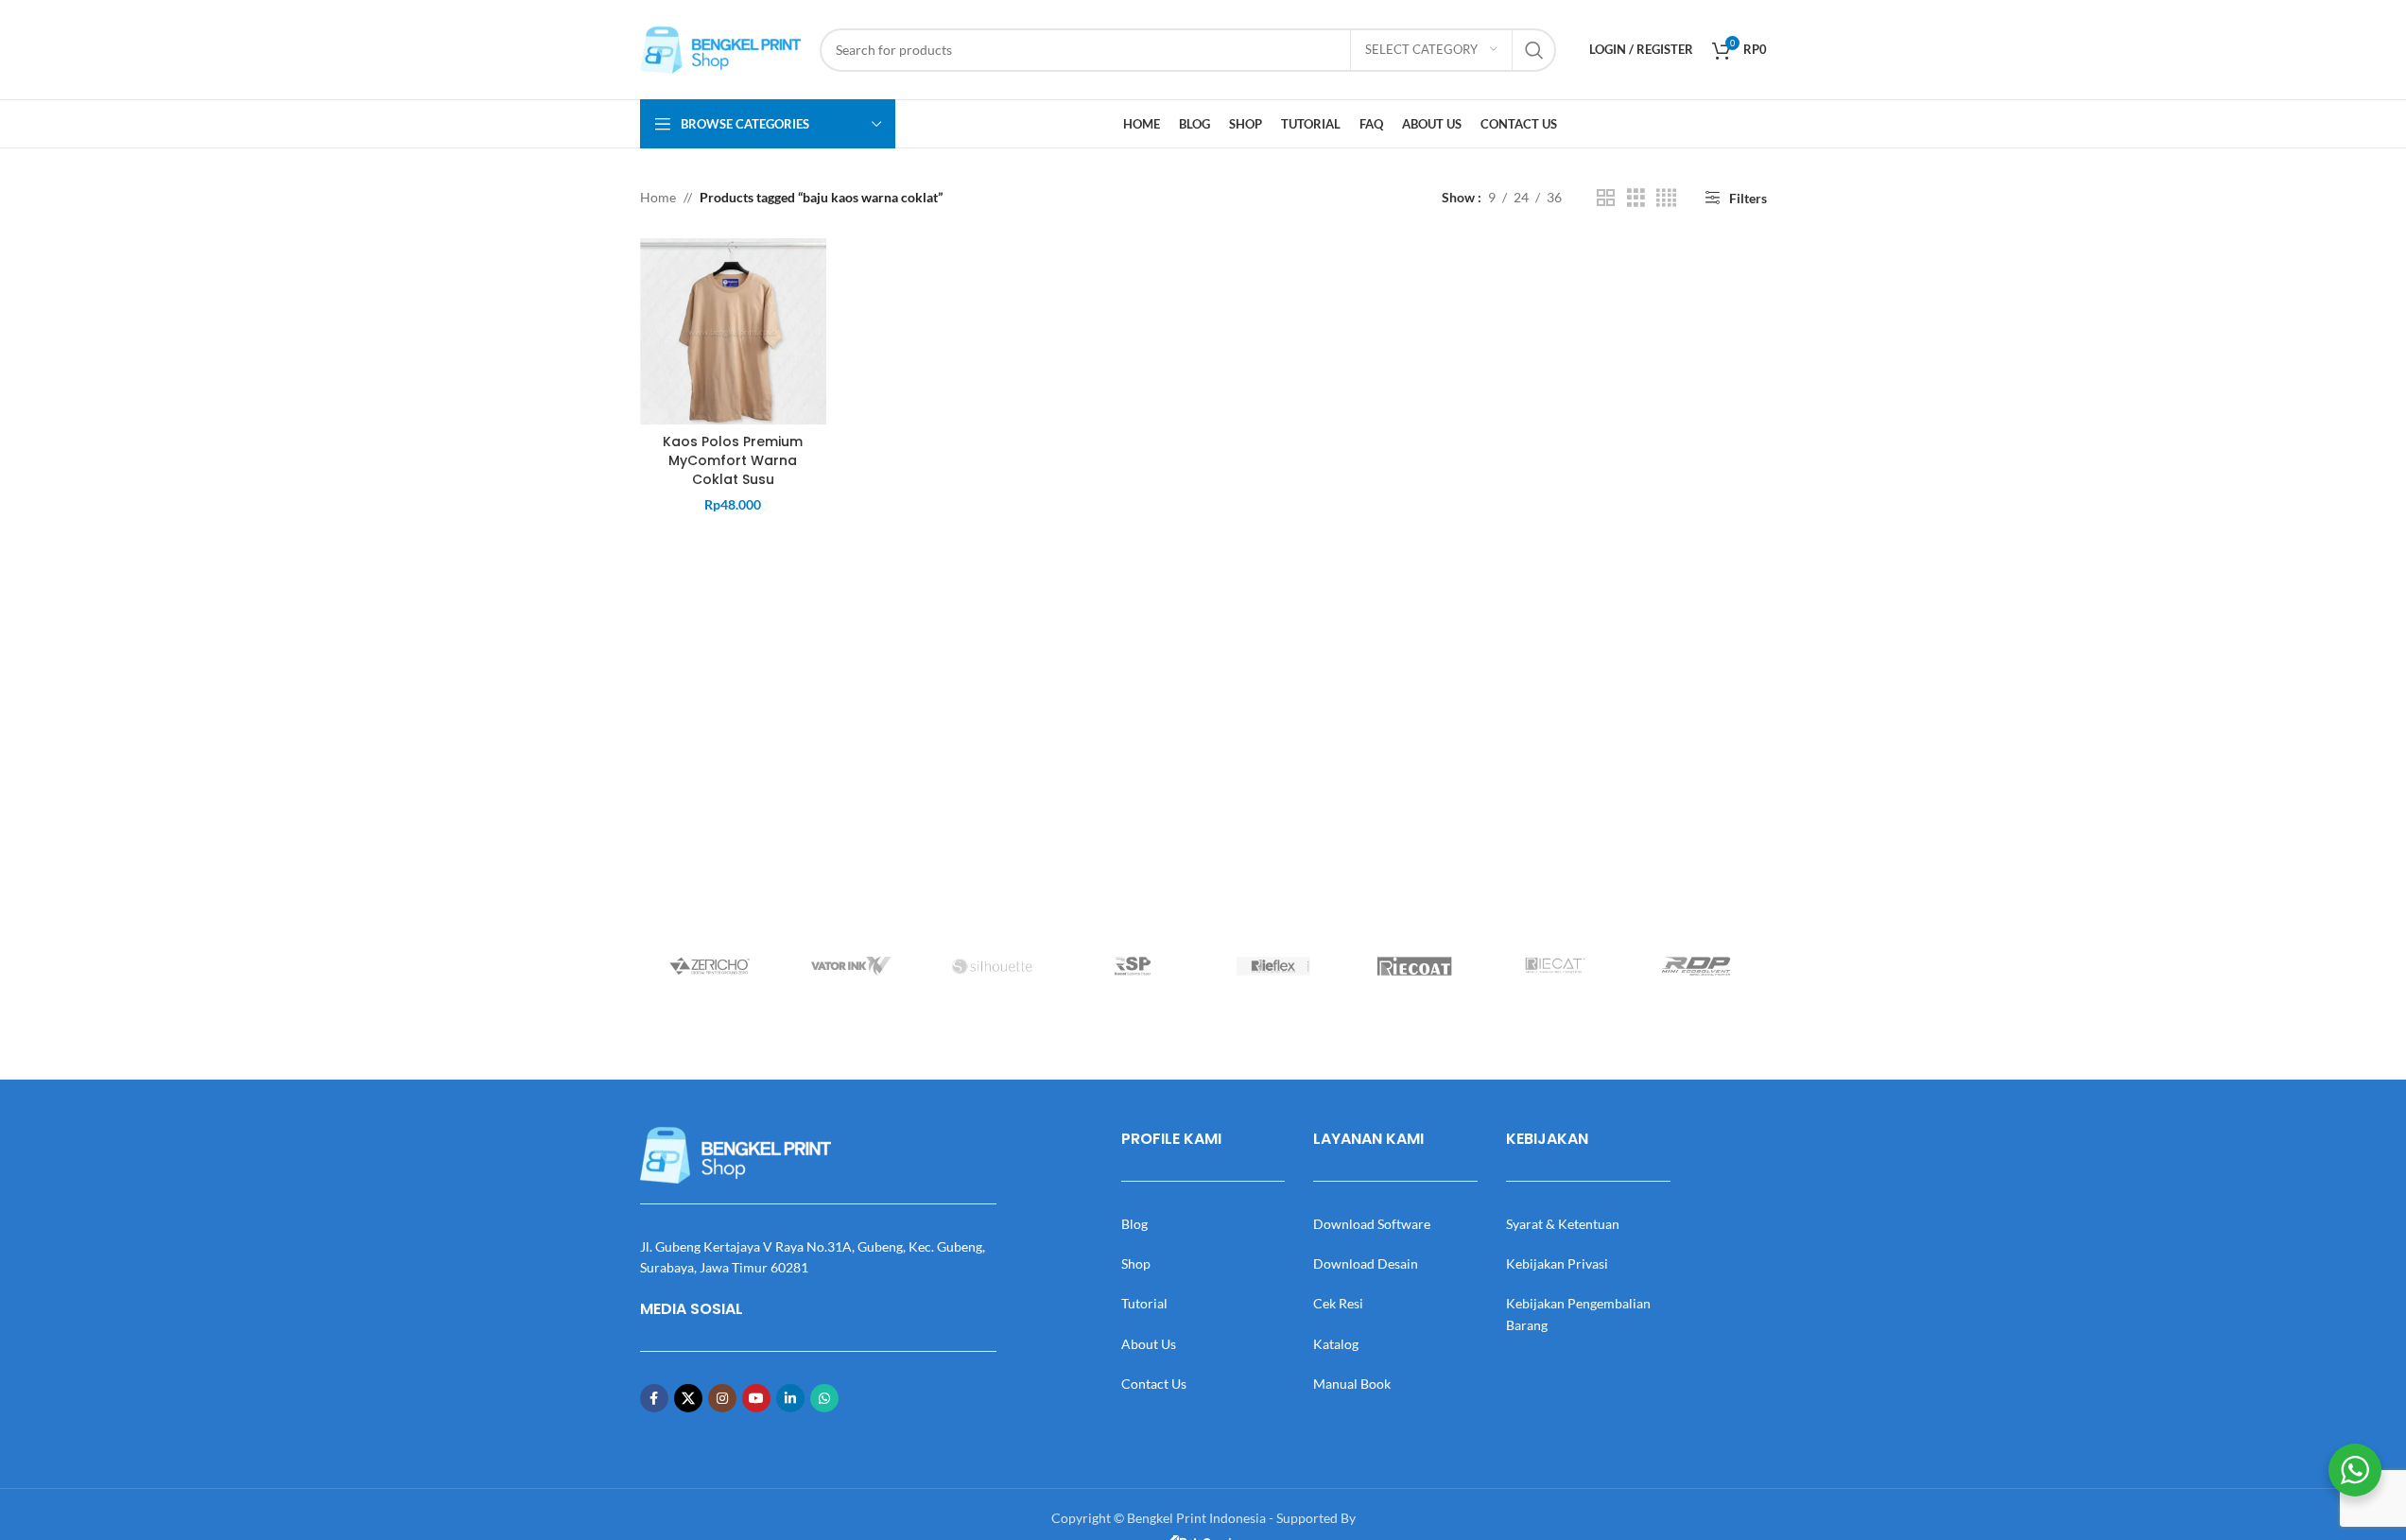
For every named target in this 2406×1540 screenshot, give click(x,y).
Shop (1136, 1263)
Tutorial (1144, 1303)
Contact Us (1154, 1384)
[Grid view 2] (1606, 198)
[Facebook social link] (654, 1398)
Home (658, 197)
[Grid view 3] (1636, 198)
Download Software (1372, 1224)
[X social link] (688, 1398)
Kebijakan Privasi (1557, 1263)
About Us (1149, 1344)
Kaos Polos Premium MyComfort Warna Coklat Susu (733, 460)
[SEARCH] (1534, 50)
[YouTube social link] (756, 1398)
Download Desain (1366, 1263)
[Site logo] (720, 48)
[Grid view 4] (1666, 198)
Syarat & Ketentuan (1563, 1224)
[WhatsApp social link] (824, 1398)
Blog (1134, 1224)
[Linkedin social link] (790, 1398)
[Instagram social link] (722, 1398)
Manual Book (1352, 1384)
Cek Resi (1338, 1303)
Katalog (1336, 1344)
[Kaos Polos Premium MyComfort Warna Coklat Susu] (733, 331)
